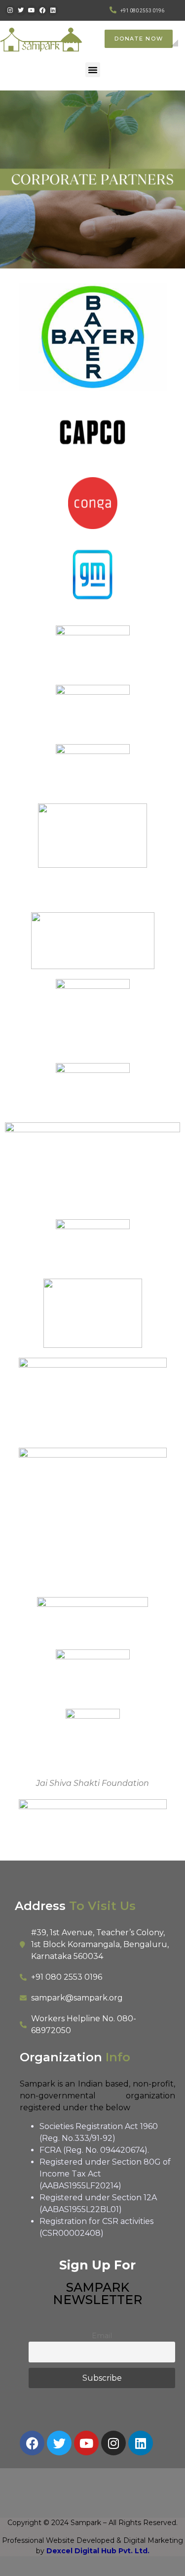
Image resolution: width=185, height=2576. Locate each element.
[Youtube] (32, 10)
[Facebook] (42, 10)
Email (102, 2336)
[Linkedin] (53, 10)
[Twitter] (21, 10)
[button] (93, 70)
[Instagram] (10, 10)
